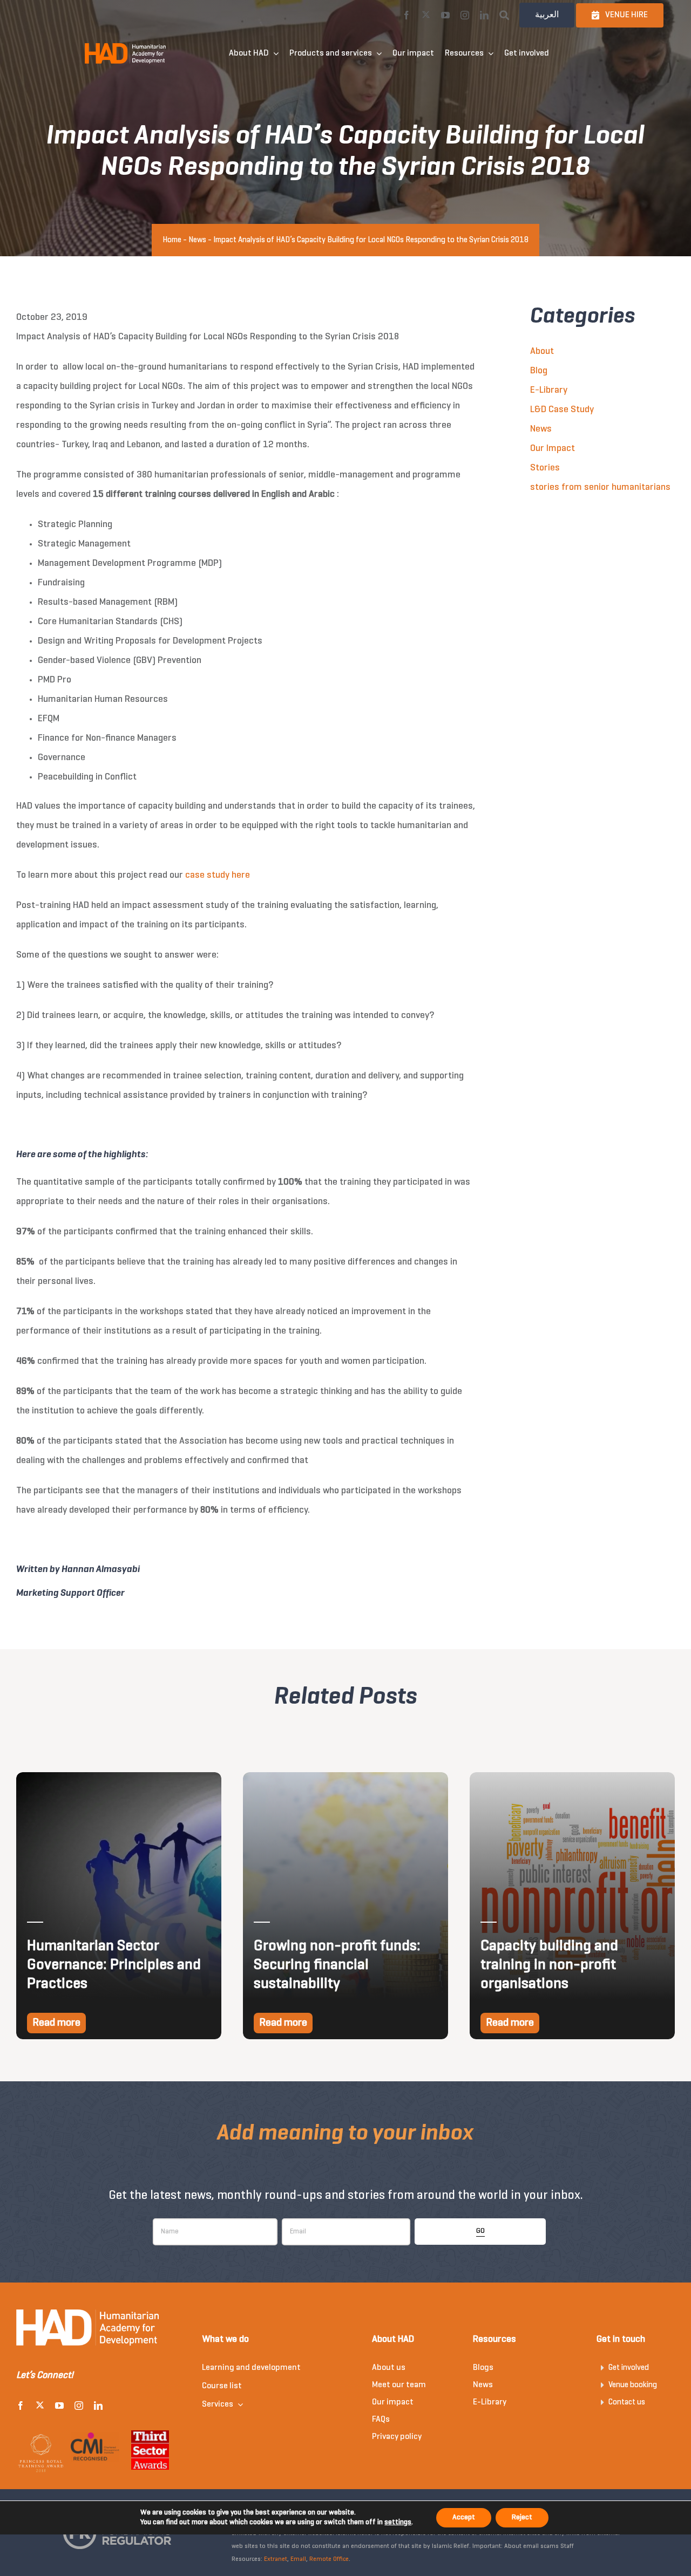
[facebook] (407, 15)
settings (398, 2522)
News (197, 240)
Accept (464, 2517)
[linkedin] (484, 15)
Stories (545, 468)
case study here (218, 875)
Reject (522, 2517)
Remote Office (329, 2559)
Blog (539, 371)
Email (298, 2559)
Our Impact (553, 449)
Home (172, 240)
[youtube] (445, 15)
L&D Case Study (562, 410)
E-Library (549, 390)
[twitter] (426, 15)
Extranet (276, 2559)
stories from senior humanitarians (600, 487)
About (542, 351)
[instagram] (465, 15)
